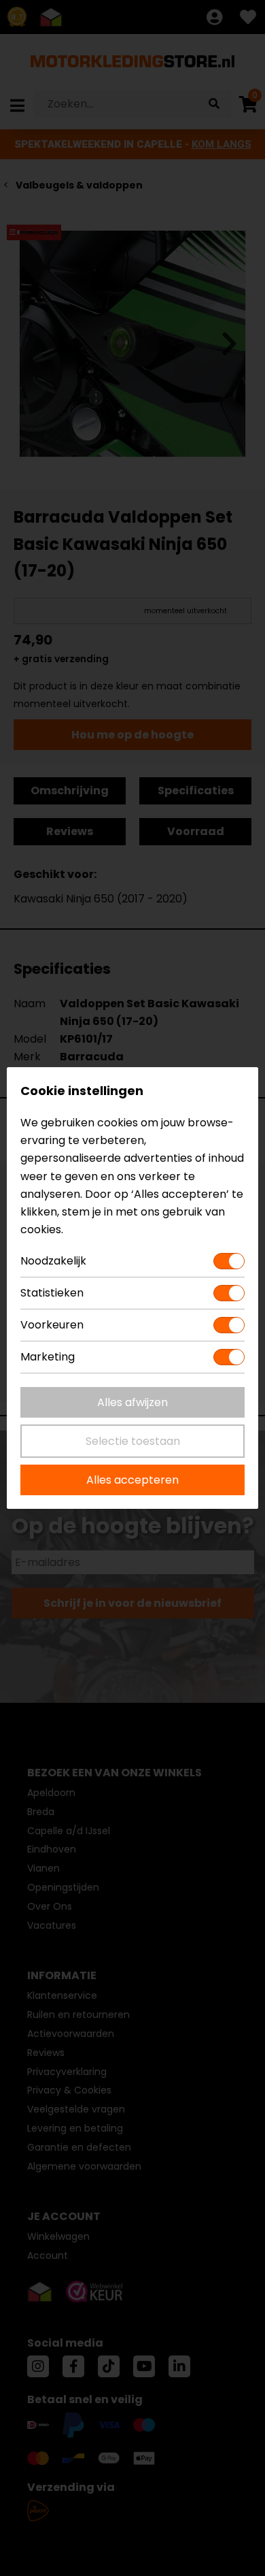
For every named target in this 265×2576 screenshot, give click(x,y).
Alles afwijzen (132, 1402)
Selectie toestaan (133, 1441)
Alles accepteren (132, 1480)
